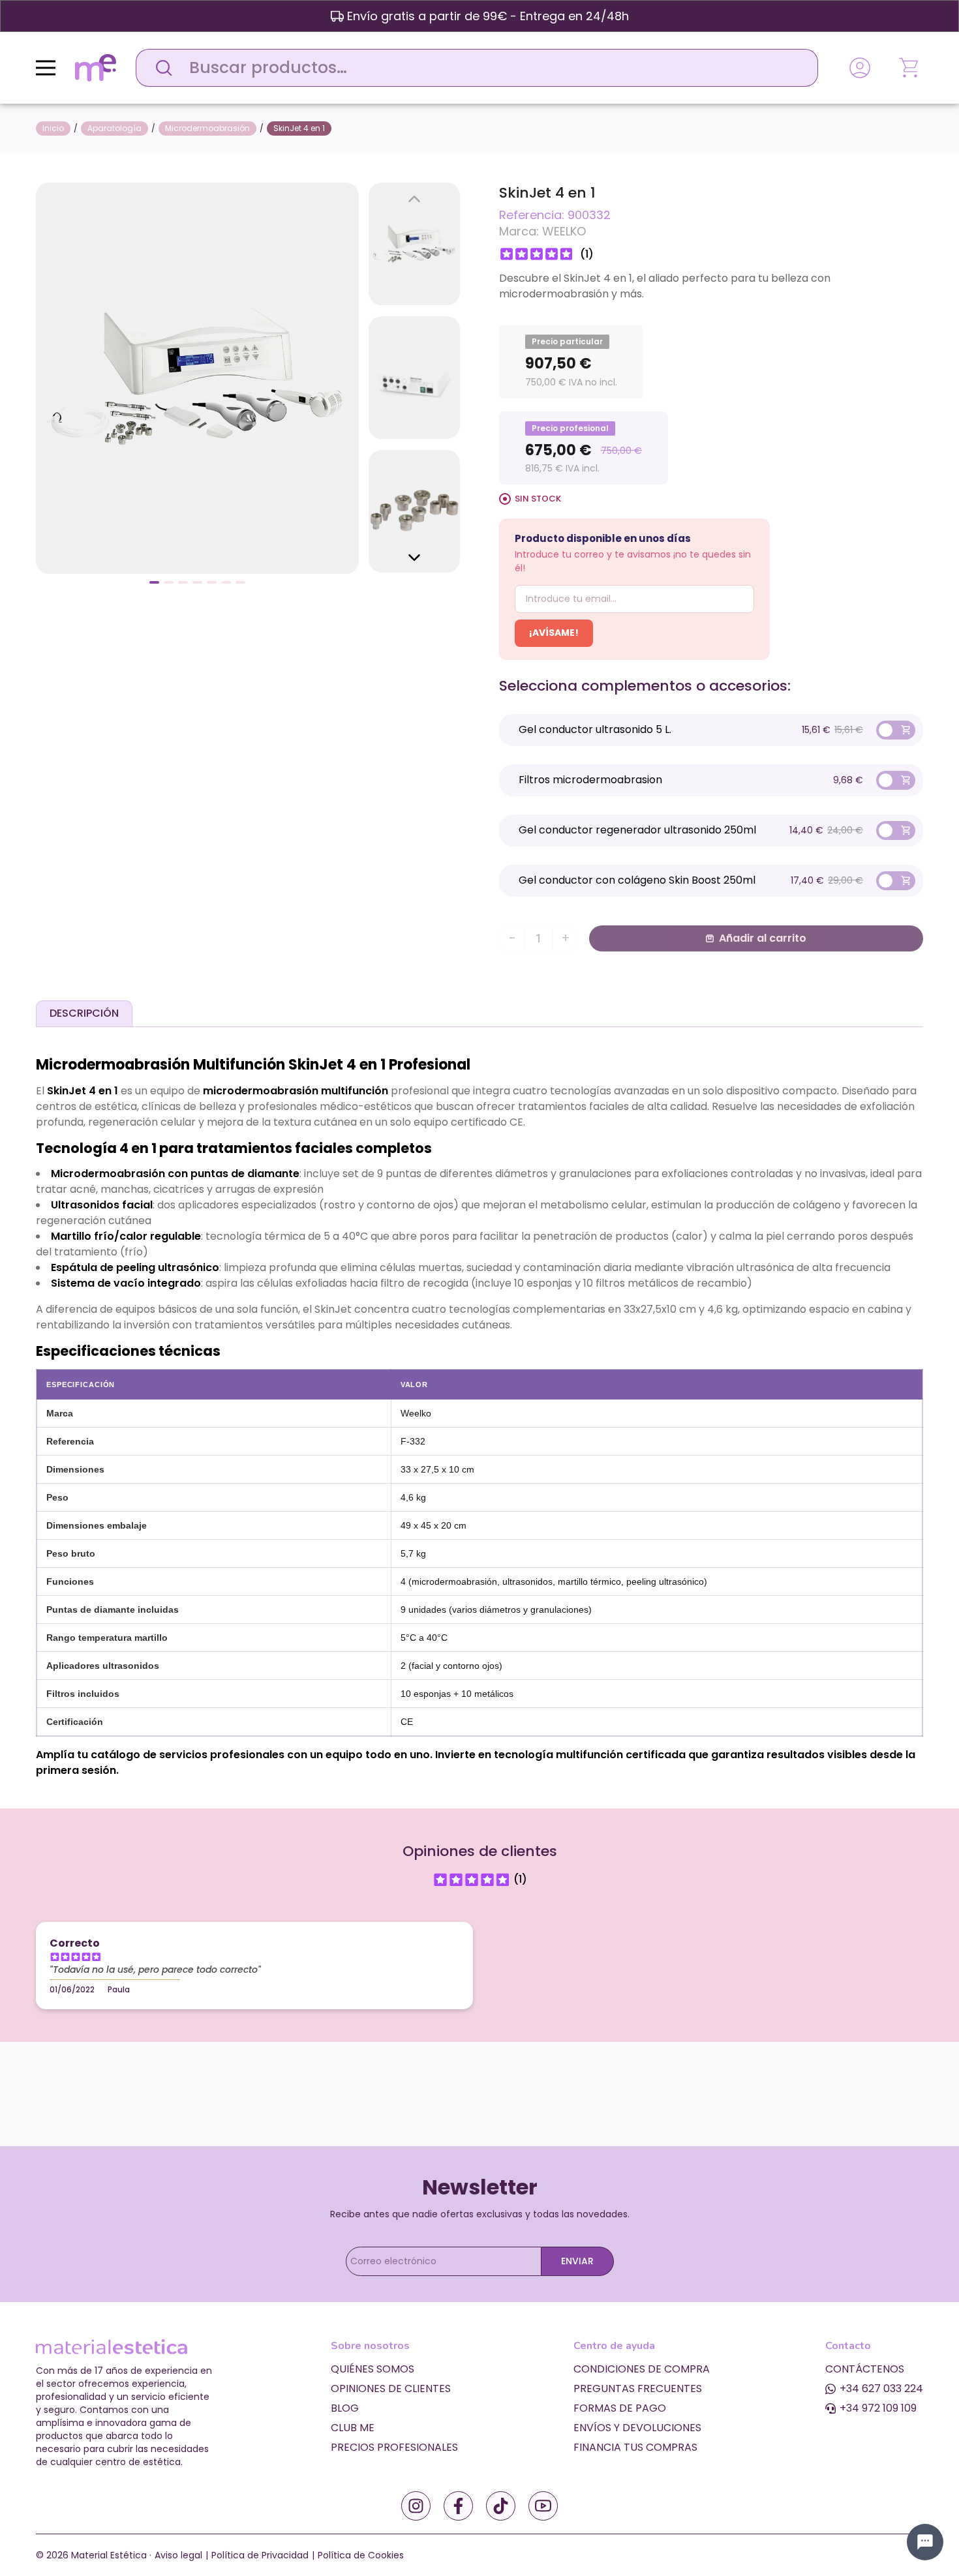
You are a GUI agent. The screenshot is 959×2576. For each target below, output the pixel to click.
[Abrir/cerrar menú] (46, 68)
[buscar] (160, 68)
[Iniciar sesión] (860, 68)
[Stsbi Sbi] (416, 2506)
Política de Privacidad (260, 2555)
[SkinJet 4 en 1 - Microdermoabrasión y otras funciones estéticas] (197, 377)
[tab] (84, 1013)
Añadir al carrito (763, 938)
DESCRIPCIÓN (84, 1013)
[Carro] (910, 68)
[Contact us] (925, 2542)
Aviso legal (178, 2555)
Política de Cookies (361, 2555)
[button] (154, 582)
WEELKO (564, 231)
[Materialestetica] (96, 67)
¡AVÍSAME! (554, 633)
